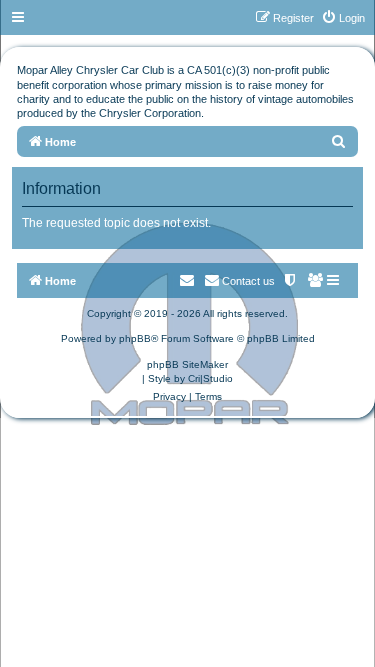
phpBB (135, 338)
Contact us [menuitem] (248, 281)
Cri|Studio (210, 378)
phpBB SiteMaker (187, 364)
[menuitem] (343, 18)
